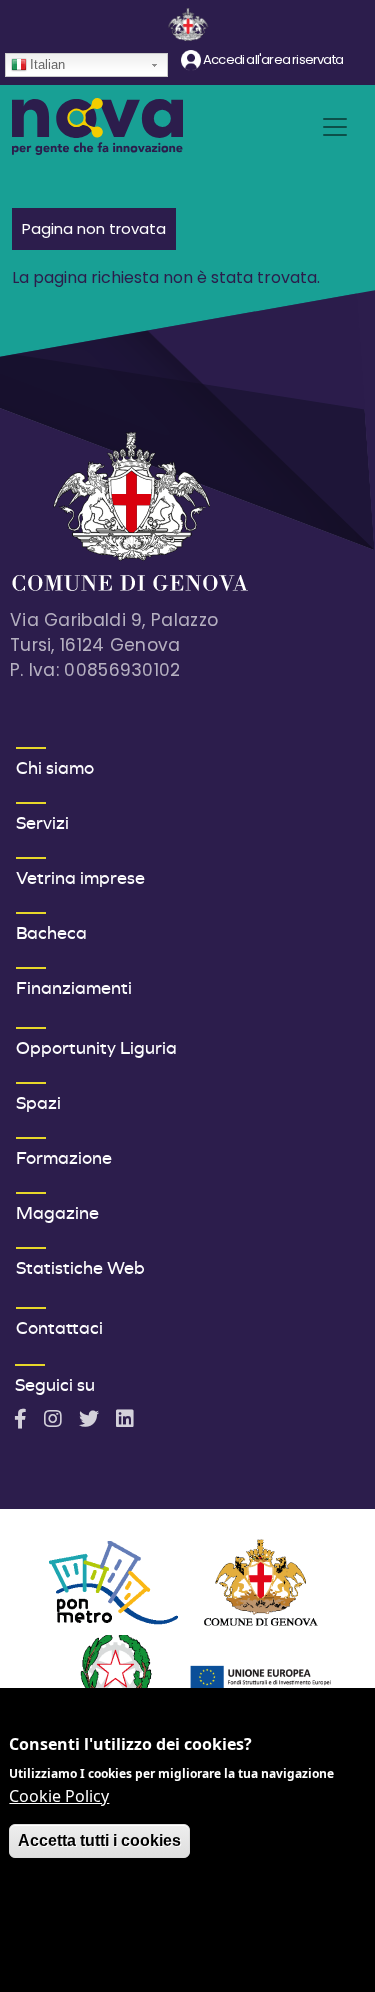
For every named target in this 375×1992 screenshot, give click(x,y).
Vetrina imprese (80, 877)
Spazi (38, 1102)
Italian (47, 64)
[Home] (98, 126)
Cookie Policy (59, 1796)
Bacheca (51, 932)
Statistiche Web (80, 1267)
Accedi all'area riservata (272, 59)
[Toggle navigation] (335, 127)
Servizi (42, 822)
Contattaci (59, 1327)
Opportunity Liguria (96, 1047)
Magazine (57, 1212)
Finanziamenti (74, 987)
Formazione (64, 1157)
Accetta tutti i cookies (99, 1840)
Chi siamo (55, 767)
